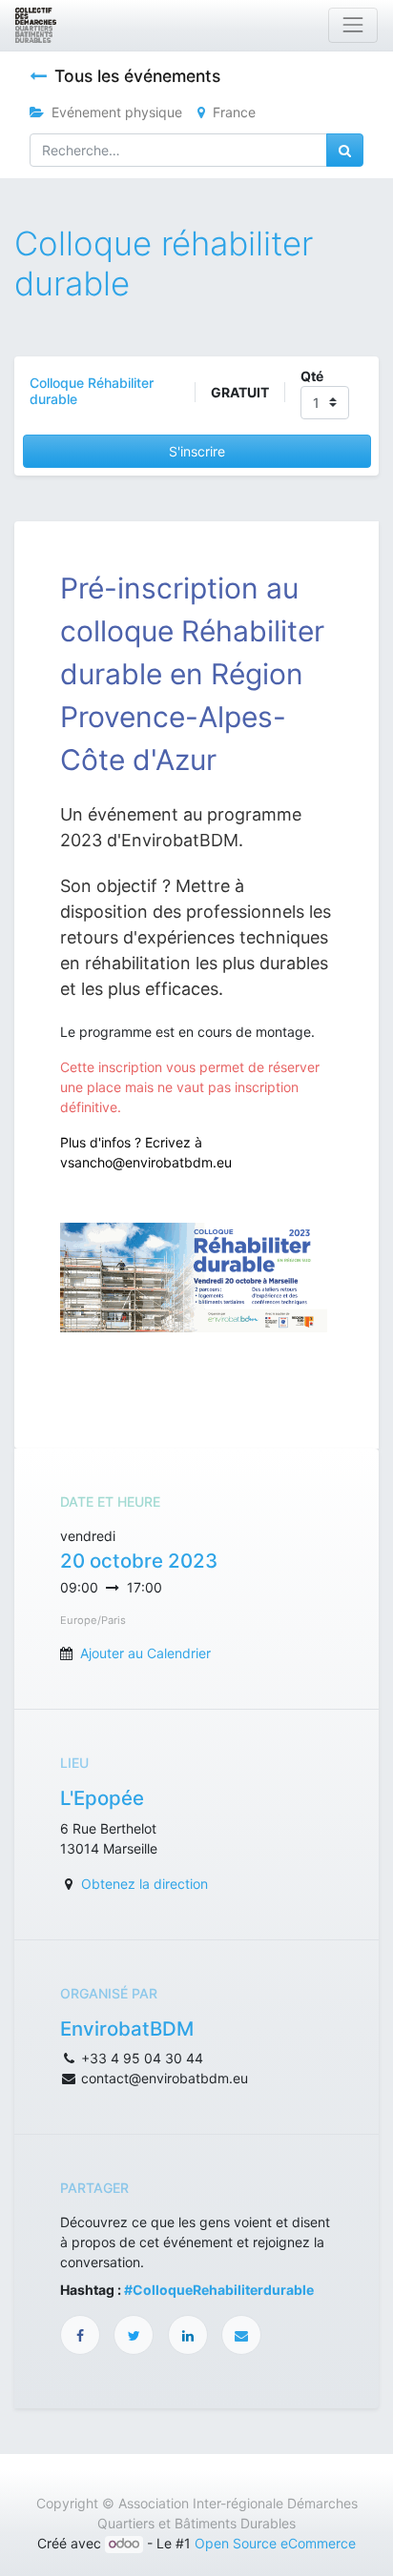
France (234, 112)
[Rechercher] (345, 150)
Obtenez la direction (145, 1884)
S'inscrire (197, 451)
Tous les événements (137, 76)
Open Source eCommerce (275, 2543)
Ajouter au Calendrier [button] (145, 1653)
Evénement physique (117, 112)
